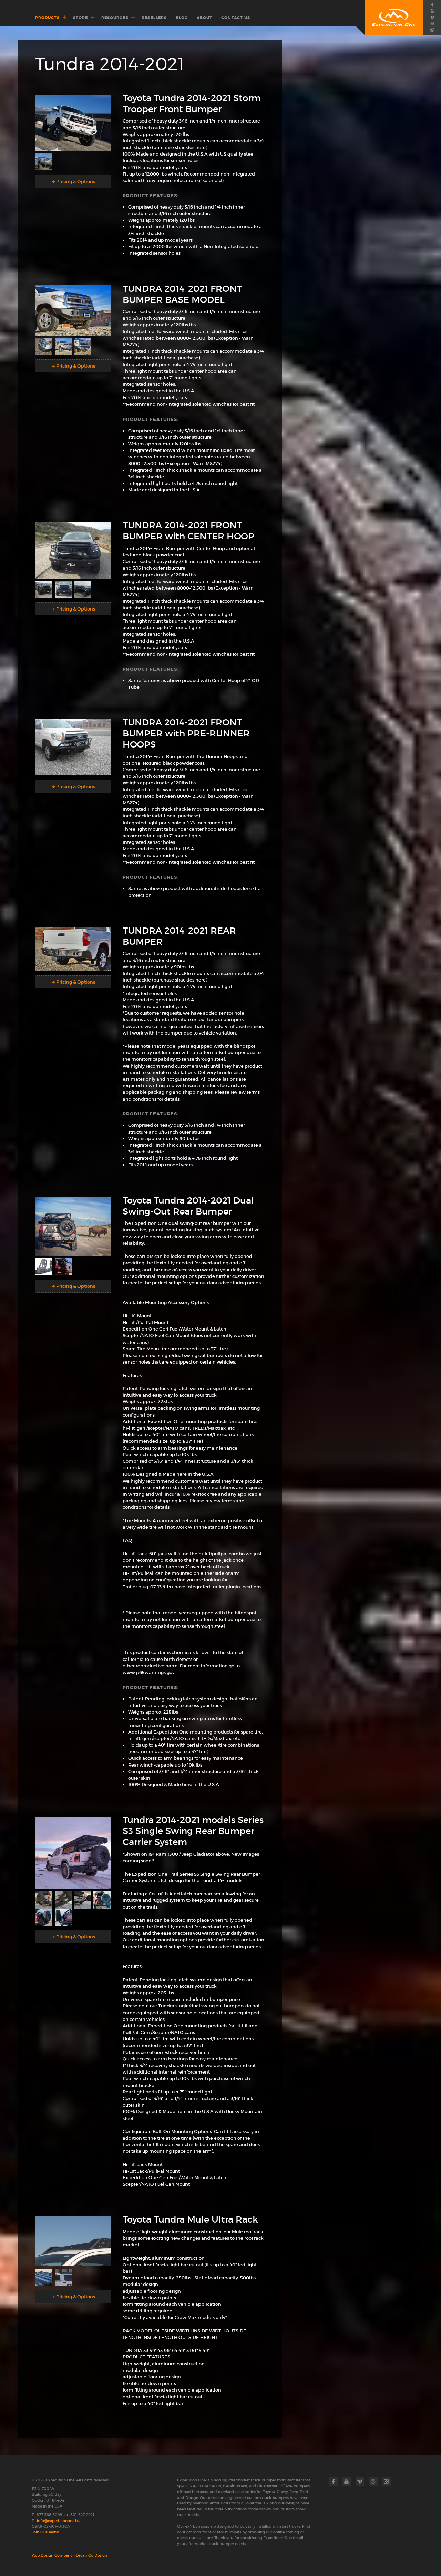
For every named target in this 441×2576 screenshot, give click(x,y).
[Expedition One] (394, 18)
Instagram (432, 30)
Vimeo (432, 17)
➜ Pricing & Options (73, 182)
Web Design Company (52, 2555)
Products (47, 18)
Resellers (154, 18)
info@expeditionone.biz (59, 2521)
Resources (115, 18)
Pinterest (432, 23)
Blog (182, 18)
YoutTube (432, 11)
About (205, 18)
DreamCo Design (91, 2555)
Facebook (432, 4)
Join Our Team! (45, 2532)
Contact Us (236, 18)
